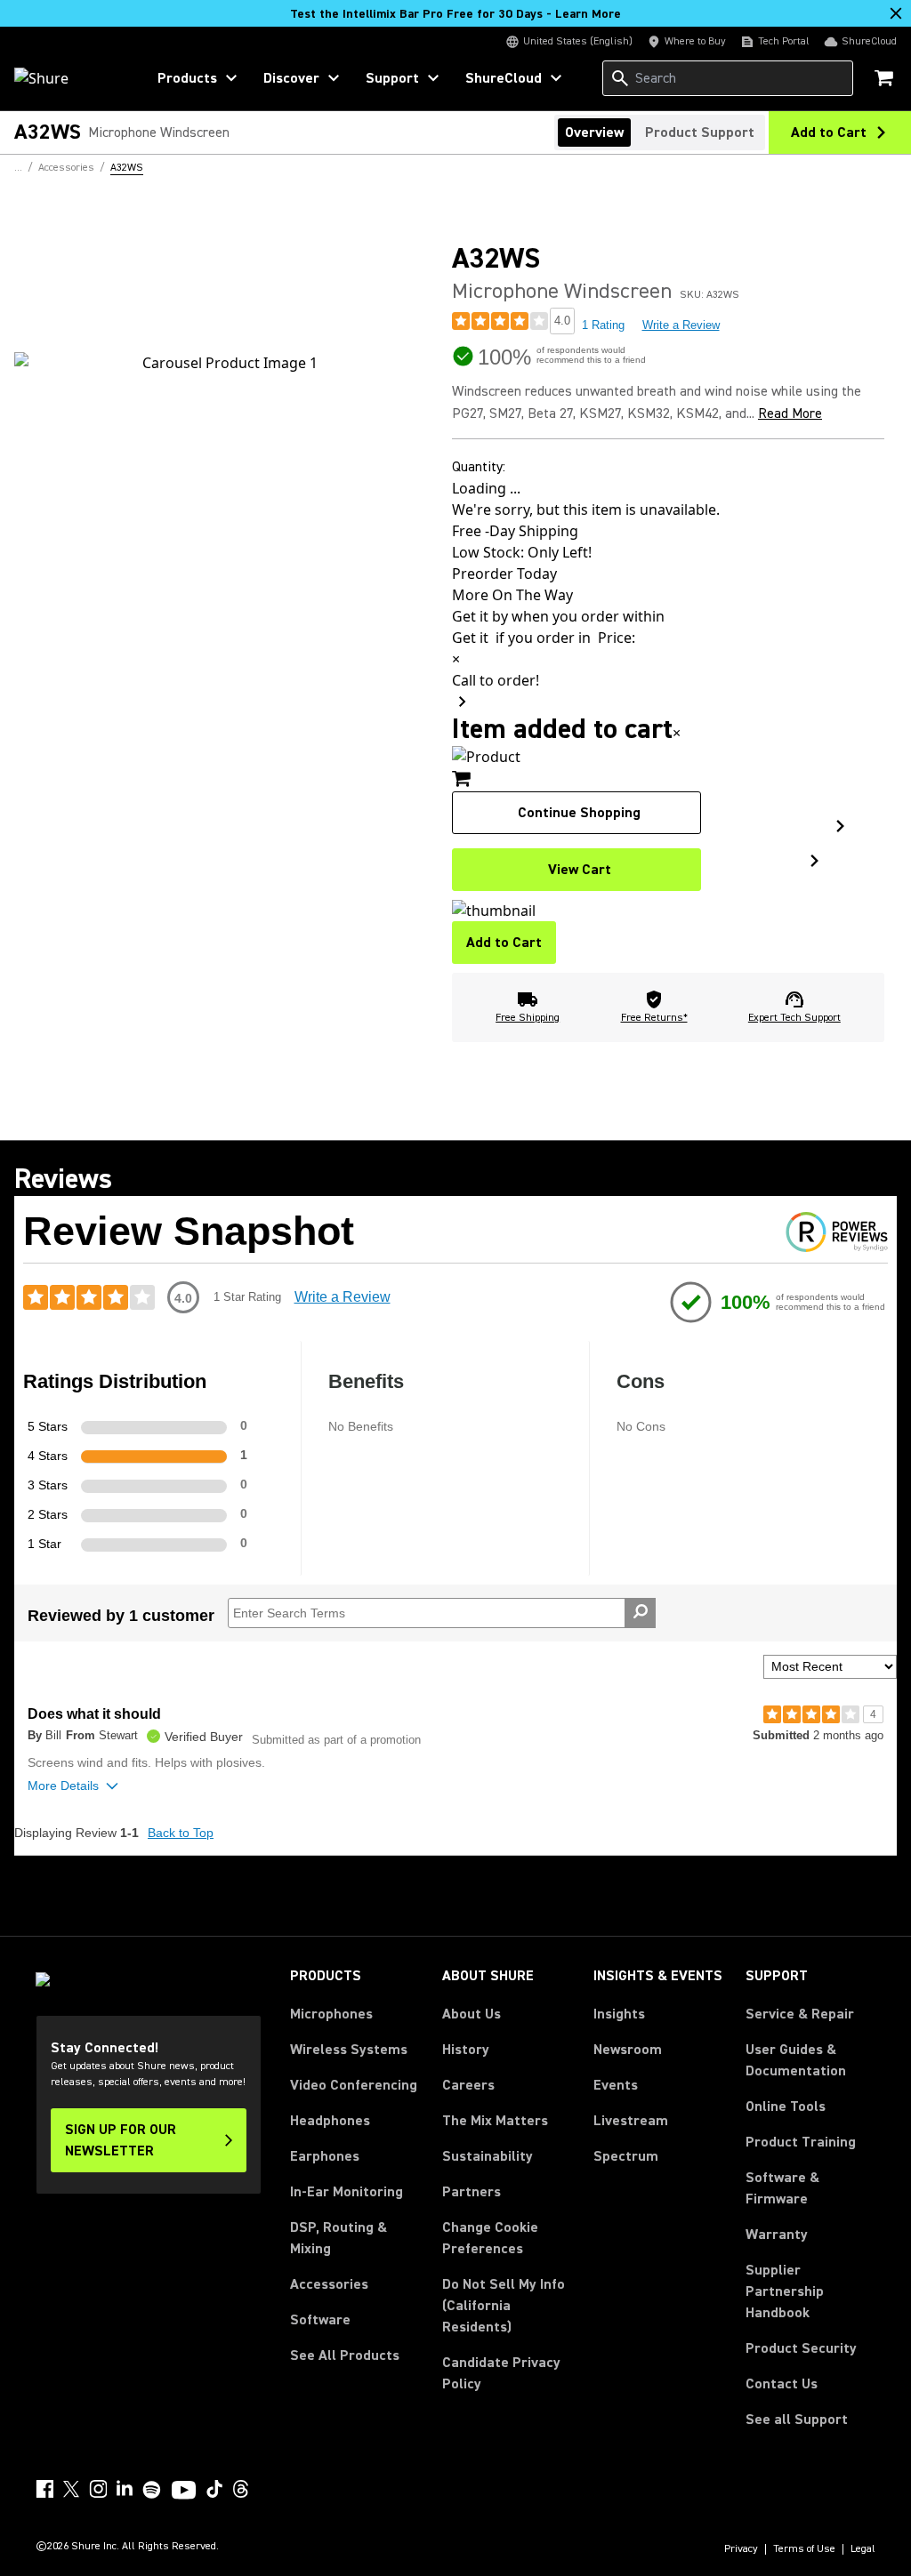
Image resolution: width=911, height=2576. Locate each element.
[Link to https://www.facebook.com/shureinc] (44, 2489)
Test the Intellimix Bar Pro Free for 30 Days (455, 14)
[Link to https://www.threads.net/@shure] (241, 2489)
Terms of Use (804, 2549)
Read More (790, 413)
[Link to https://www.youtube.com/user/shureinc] (184, 2492)
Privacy (741, 2549)
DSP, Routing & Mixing (339, 2238)
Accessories (329, 2284)
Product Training (801, 2142)
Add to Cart (504, 943)
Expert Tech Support (794, 1018)
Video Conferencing (354, 2085)
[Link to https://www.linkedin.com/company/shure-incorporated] (125, 2489)
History (466, 2050)
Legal (863, 2549)
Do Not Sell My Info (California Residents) (504, 2306)
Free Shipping (528, 1018)
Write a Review (681, 325)
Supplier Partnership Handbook (810, 2291)
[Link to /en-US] (68, 78)
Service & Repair (800, 2014)
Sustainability (488, 2156)
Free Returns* (654, 1018)
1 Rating (603, 325)
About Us (472, 2014)
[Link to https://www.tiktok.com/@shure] (214, 2489)
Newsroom (628, 2050)
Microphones (331, 2014)
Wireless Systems (349, 2050)
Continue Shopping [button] (579, 813)
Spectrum (626, 2156)
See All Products (345, 2355)
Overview (594, 132)
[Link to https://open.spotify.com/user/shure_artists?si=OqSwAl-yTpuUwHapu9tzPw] (152, 2490)
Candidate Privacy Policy (501, 2373)
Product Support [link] (700, 132)
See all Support (797, 2420)
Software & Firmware (782, 2188)
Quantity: (479, 467)
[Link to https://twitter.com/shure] (71, 2489)
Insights (619, 2014)
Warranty (777, 2235)
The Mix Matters (495, 2121)
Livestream (631, 2121)
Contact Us (782, 2384)
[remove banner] (896, 13)
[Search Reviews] (640, 1613)
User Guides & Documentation (796, 2060)
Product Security (801, 2348)
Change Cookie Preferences (490, 2238)
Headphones (330, 2121)
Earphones (325, 2156)
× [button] (677, 733)
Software (320, 2320)
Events (616, 2085)
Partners (472, 2192)
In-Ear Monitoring (347, 2192)
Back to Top (181, 1833)
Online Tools (786, 2107)
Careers (468, 2085)
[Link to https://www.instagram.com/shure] (98, 2489)
